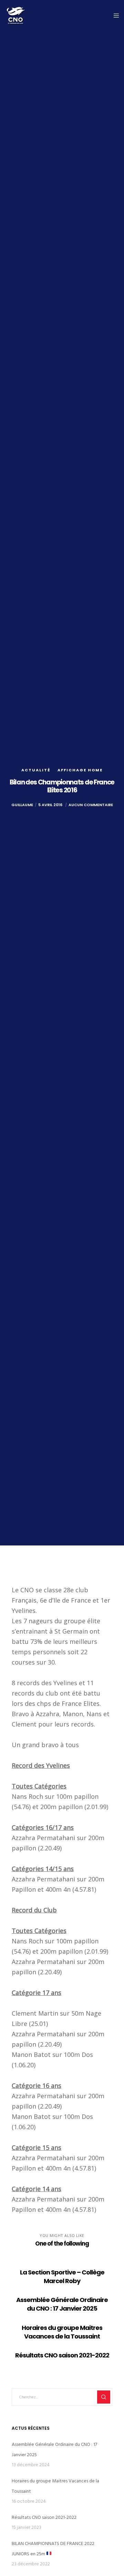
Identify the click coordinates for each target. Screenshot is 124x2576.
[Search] (104, 2397)
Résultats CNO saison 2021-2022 (44, 2517)
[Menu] (114, 15)
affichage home (80, 770)
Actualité (36, 770)
